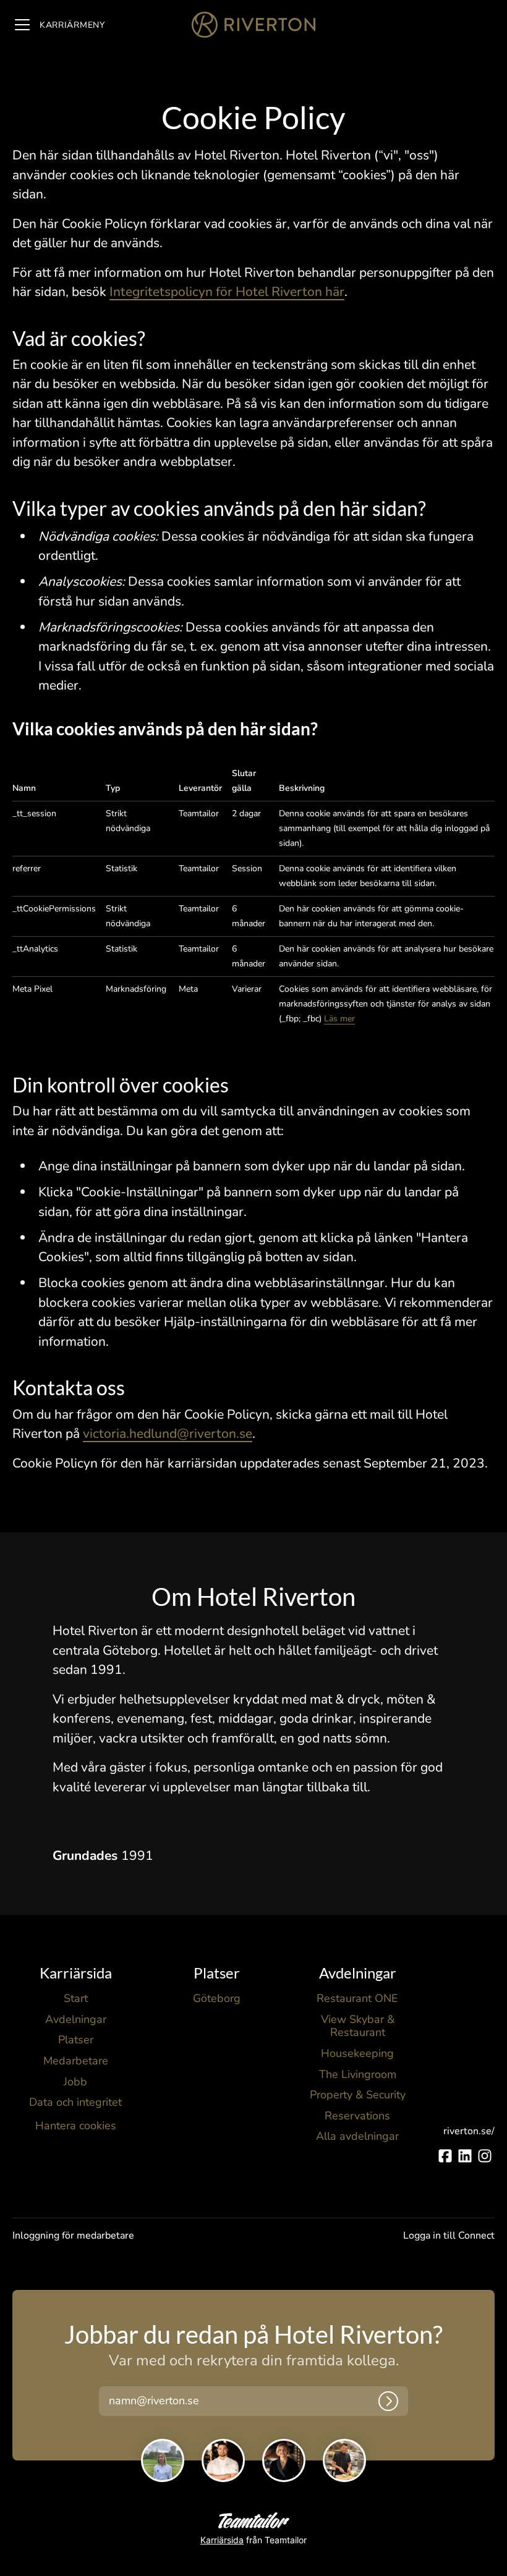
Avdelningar (76, 2019)
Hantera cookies (76, 2126)
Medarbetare (76, 2061)
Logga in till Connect (449, 2236)
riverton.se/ (469, 2131)
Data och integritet (75, 2102)
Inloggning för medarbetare (73, 2236)
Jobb (75, 2082)
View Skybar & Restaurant (358, 2026)
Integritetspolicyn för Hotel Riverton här (227, 292)
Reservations (357, 2116)
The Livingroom (358, 2074)
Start (76, 1998)
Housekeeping (357, 2053)
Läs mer (339, 1019)
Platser (76, 2040)
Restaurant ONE (357, 1998)
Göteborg (217, 1998)
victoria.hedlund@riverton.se (168, 1434)
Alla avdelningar (357, 2136)
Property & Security (358, 2095)
